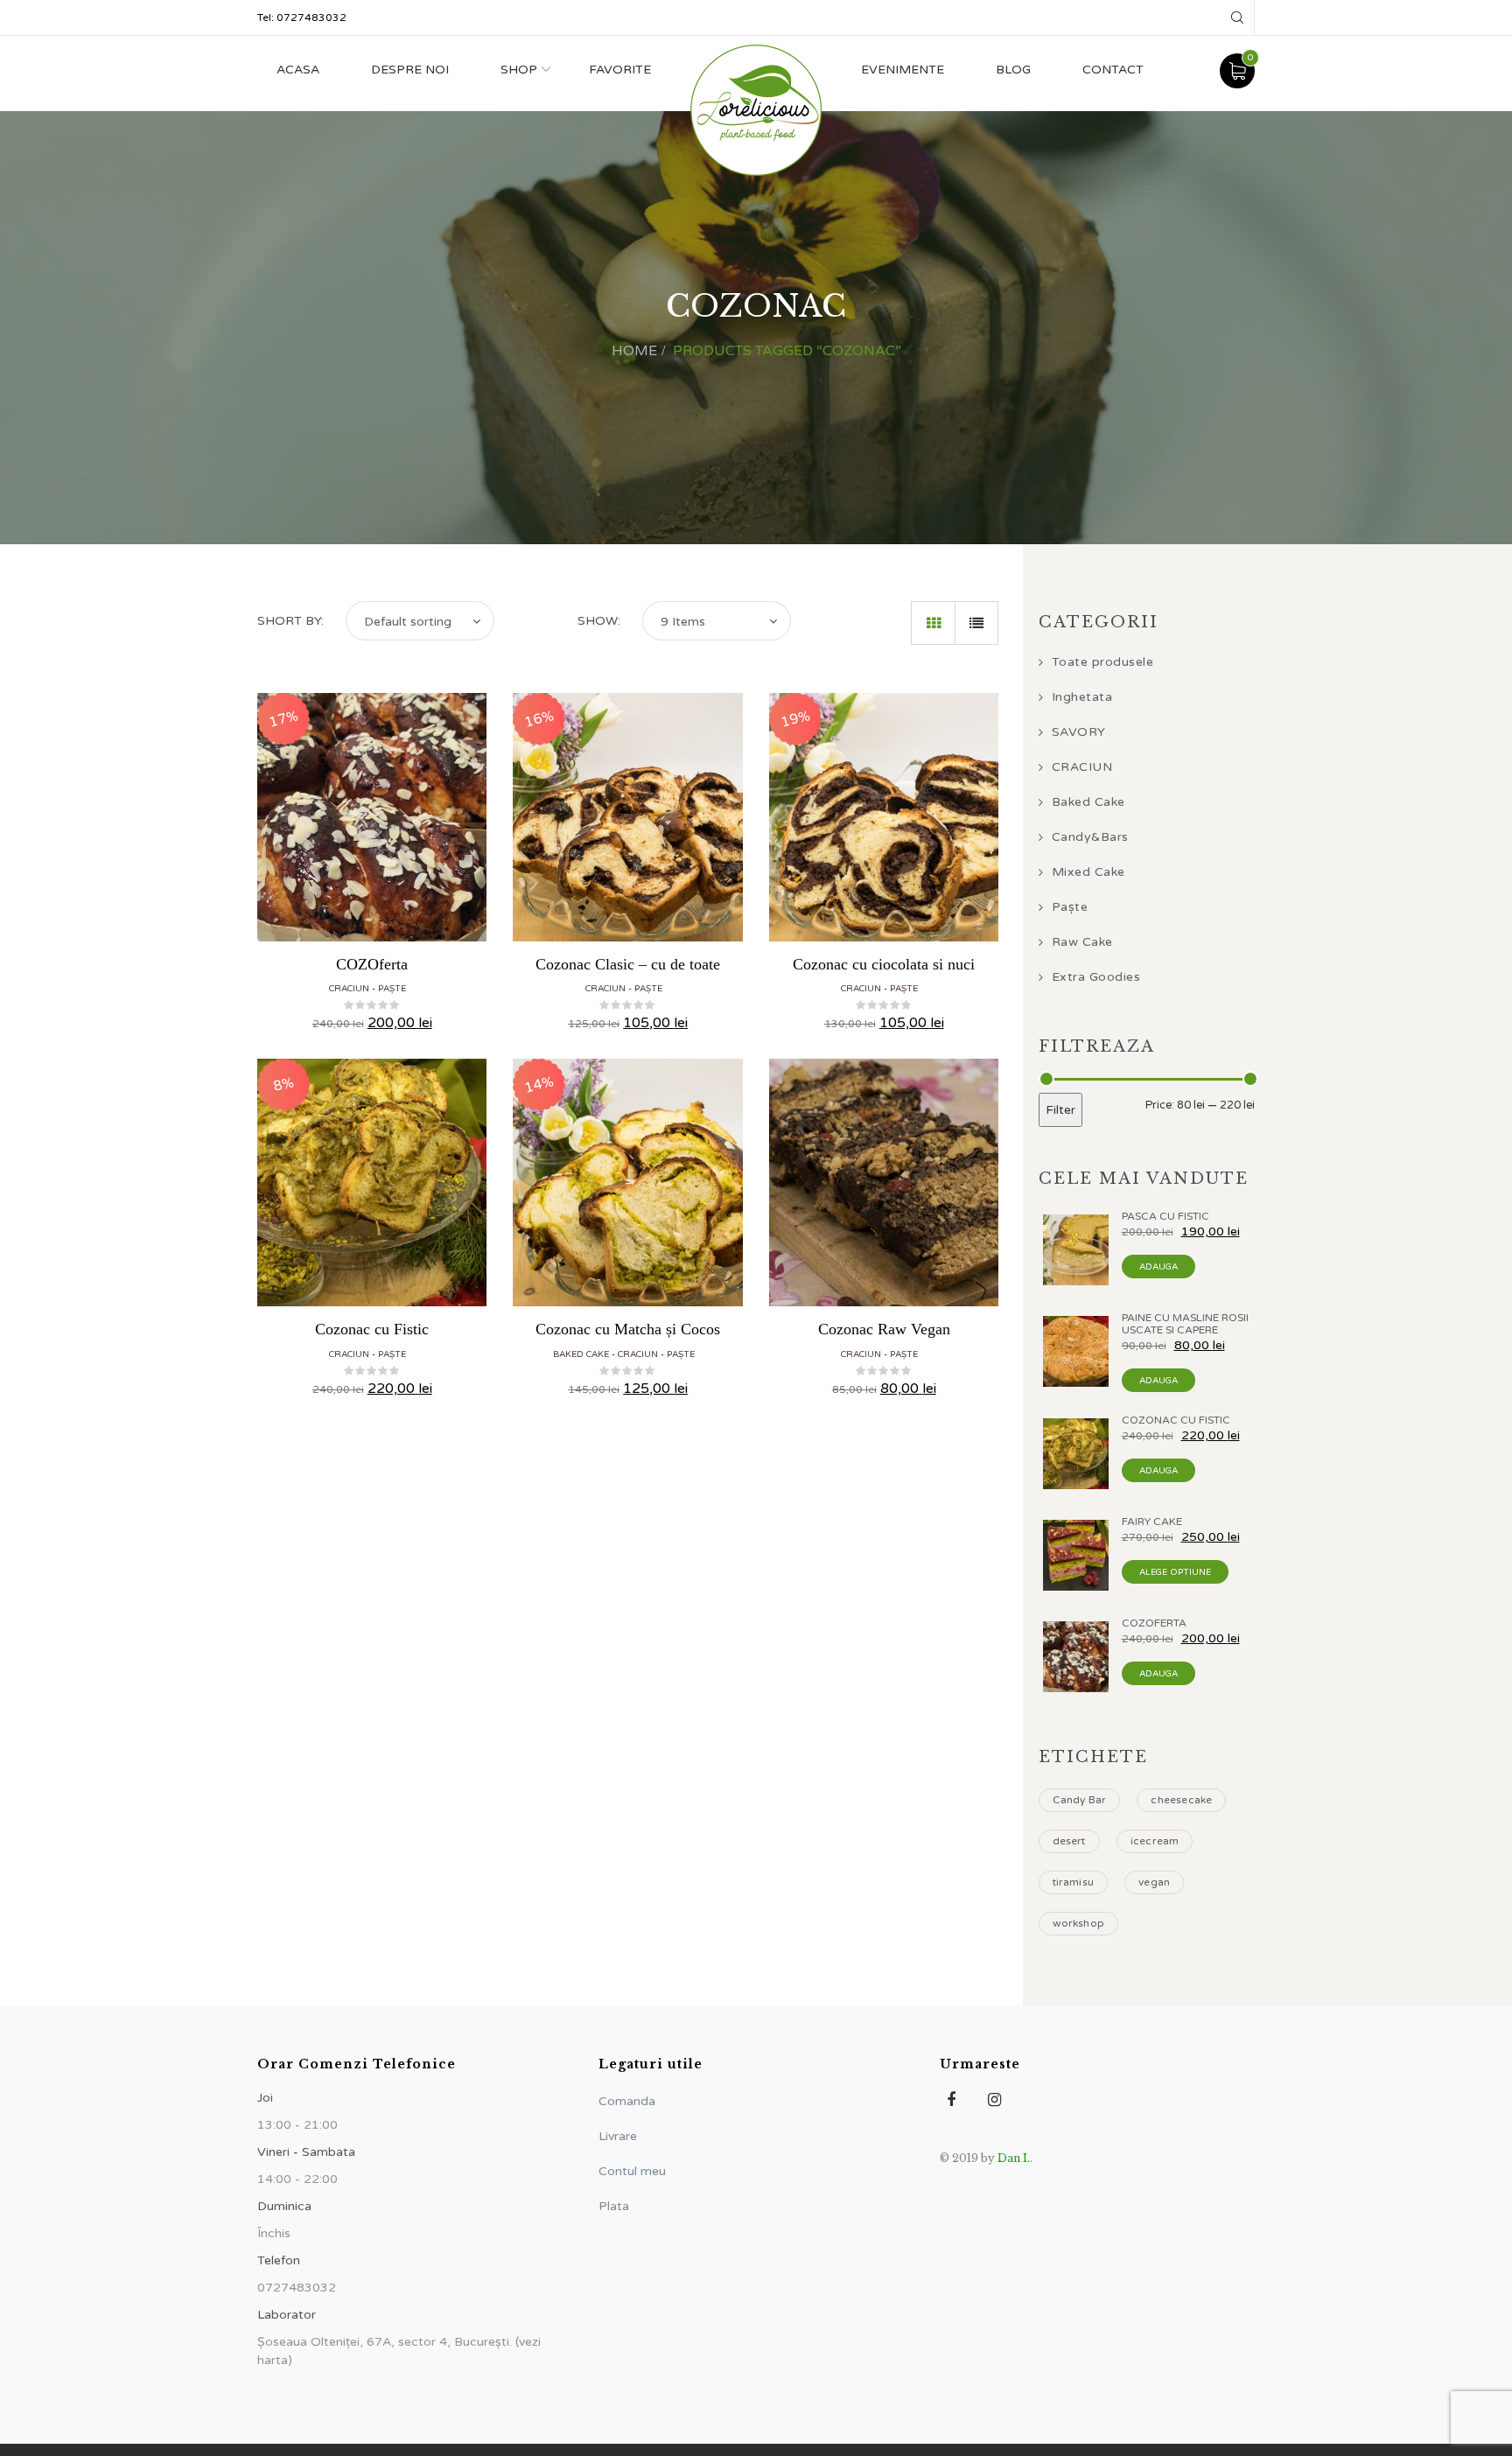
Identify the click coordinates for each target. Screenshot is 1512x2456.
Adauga (1158, 1267)
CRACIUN (349, 989)
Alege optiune (1175, 1572)
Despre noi (410, 70)
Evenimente (903, 70)
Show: (599, 621)
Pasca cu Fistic (1165, 1216)
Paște (392, 989)
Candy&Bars (1090, 837)
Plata (614, 2206)
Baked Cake (581, 1354)
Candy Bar (1080, 1800)
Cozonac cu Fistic (372, 1329)
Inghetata (1082, 697)
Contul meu (632, 2171)
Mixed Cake (1088, 872)
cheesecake (1181, 1800)
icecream (1155, 1841)
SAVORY (1079, 732)
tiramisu (1074, 1882)
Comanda (627, 2101)
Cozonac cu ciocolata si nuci (884, 964)
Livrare (618, 2136)
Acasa (298, 70)
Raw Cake (1082, 942)
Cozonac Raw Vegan (884, 1329)
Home (634, 351)
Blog (1013, 70)
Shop (519, 70)
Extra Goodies (1096, 977)
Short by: (290, 621)
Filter (1060, 1110)
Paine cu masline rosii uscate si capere (1185, 1324)
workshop (1079, 1923)
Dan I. (1014, 2158)
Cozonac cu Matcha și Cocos (628, 1329)
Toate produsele (1103, 662)
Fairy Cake (1152, 1522)
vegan (1154, 1882)
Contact (1113, 70)
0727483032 (311, 17)
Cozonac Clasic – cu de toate (628, 964)
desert (1069, 1841)
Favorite (620, 70)
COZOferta (372, 964)
